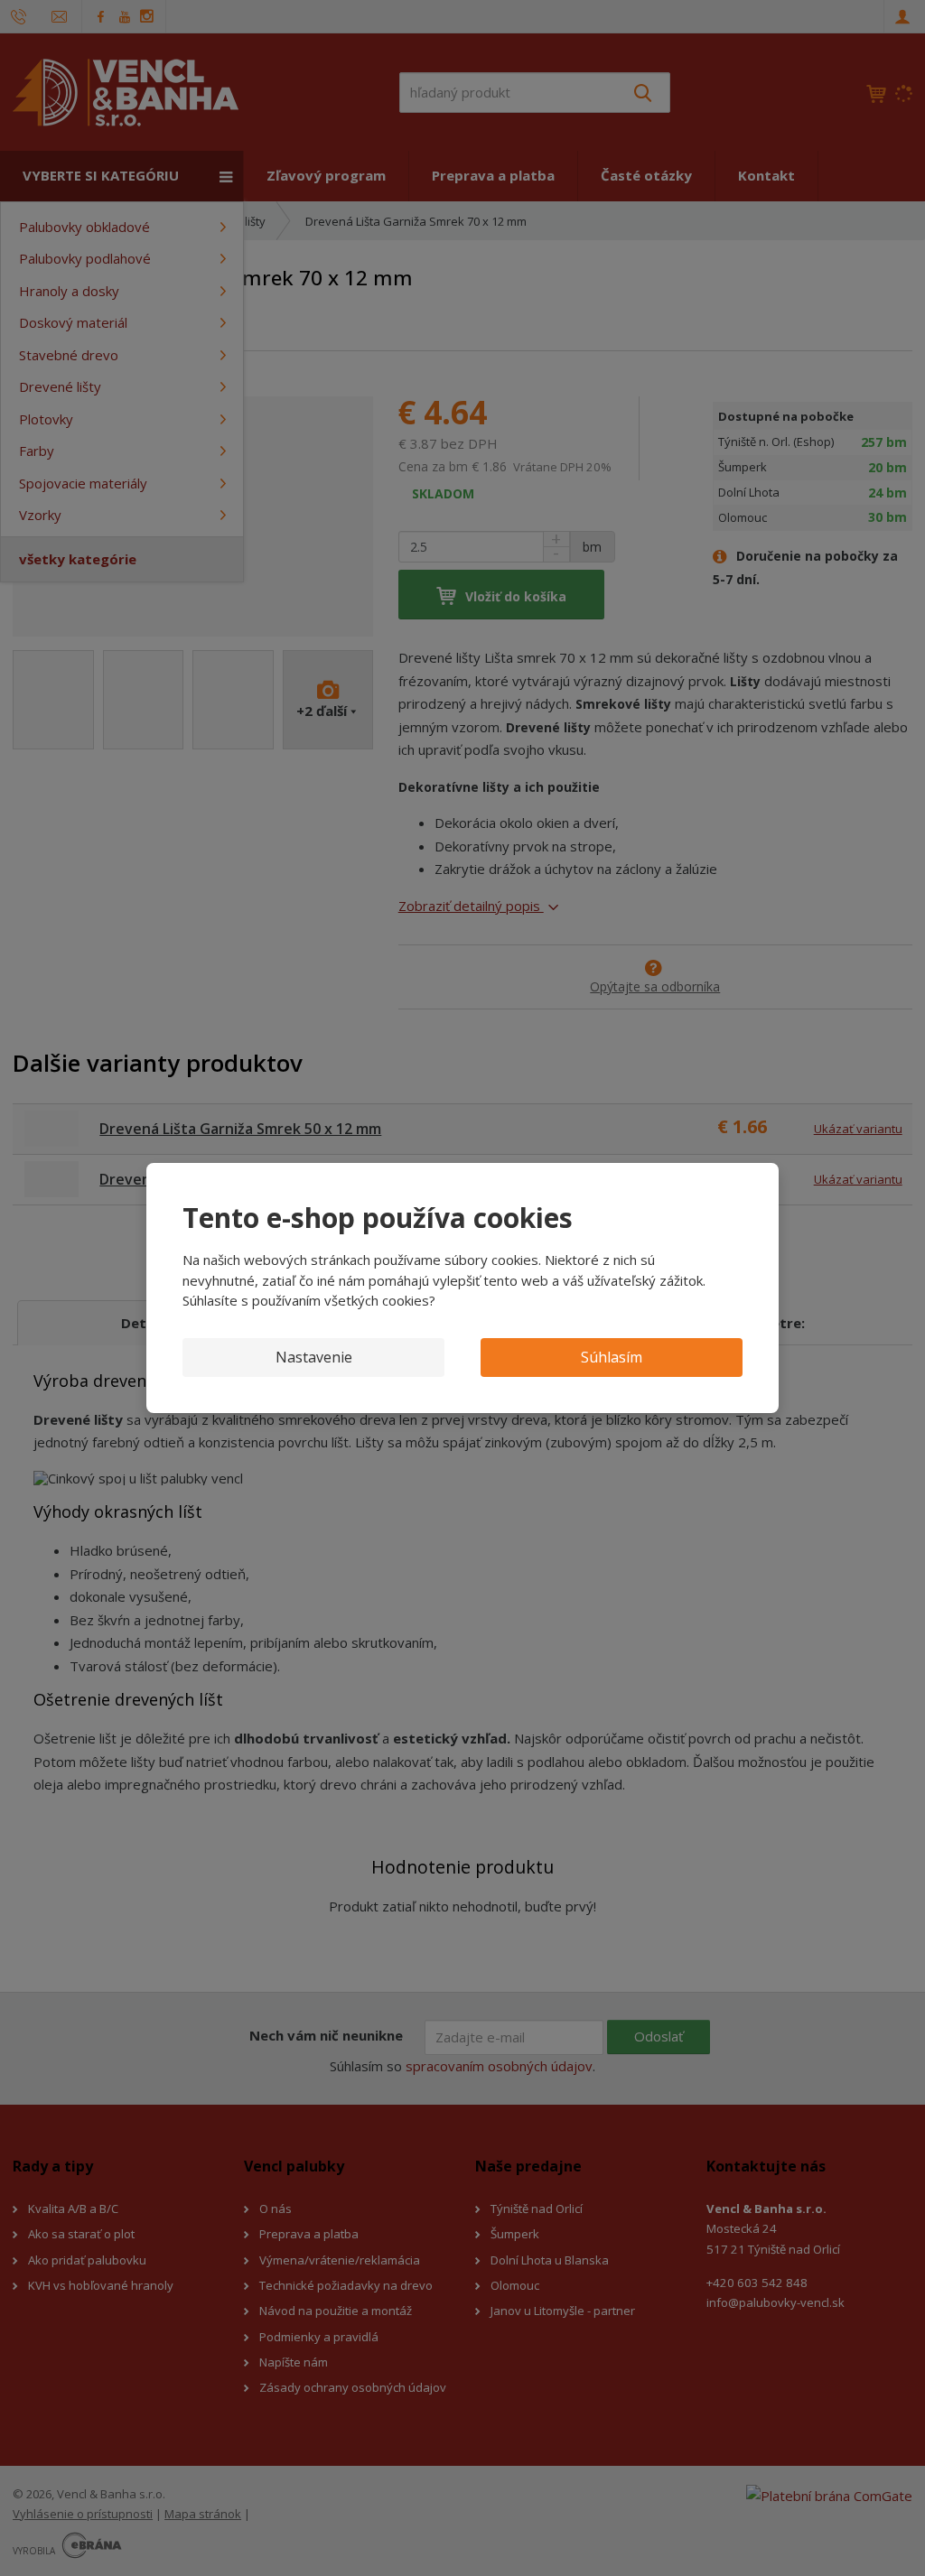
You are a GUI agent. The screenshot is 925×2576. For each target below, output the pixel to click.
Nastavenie (314, 1357)
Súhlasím (612, 1357)
